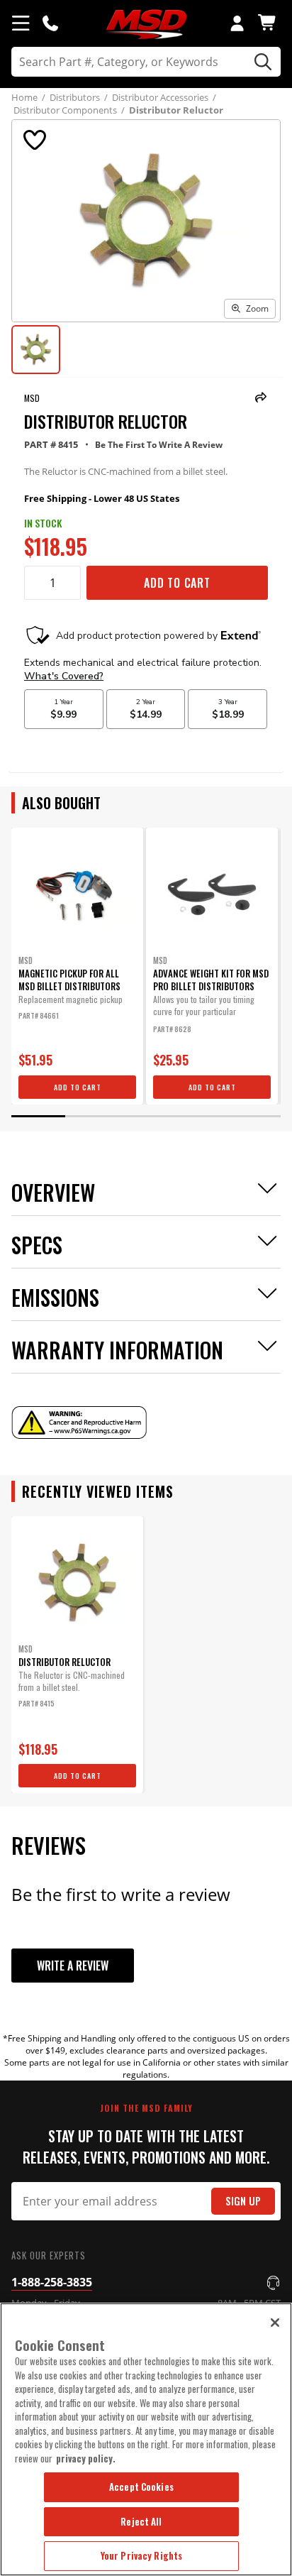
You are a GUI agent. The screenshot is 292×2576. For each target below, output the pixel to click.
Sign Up (243, 2201)
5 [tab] (254, 1116)
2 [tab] (92, 1116)
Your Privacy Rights (141, 2555)
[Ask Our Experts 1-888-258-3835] (50, 23)
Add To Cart (177, 583)
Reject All (141, 2521)
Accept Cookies (141, 2487)
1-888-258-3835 (52, 2282)
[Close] (275, 2323)
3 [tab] (146, 1116)
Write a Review (73, 1966)
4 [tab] (200, 1116)
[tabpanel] (77, 966)
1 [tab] (38, 1116)
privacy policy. (86, 2458)
